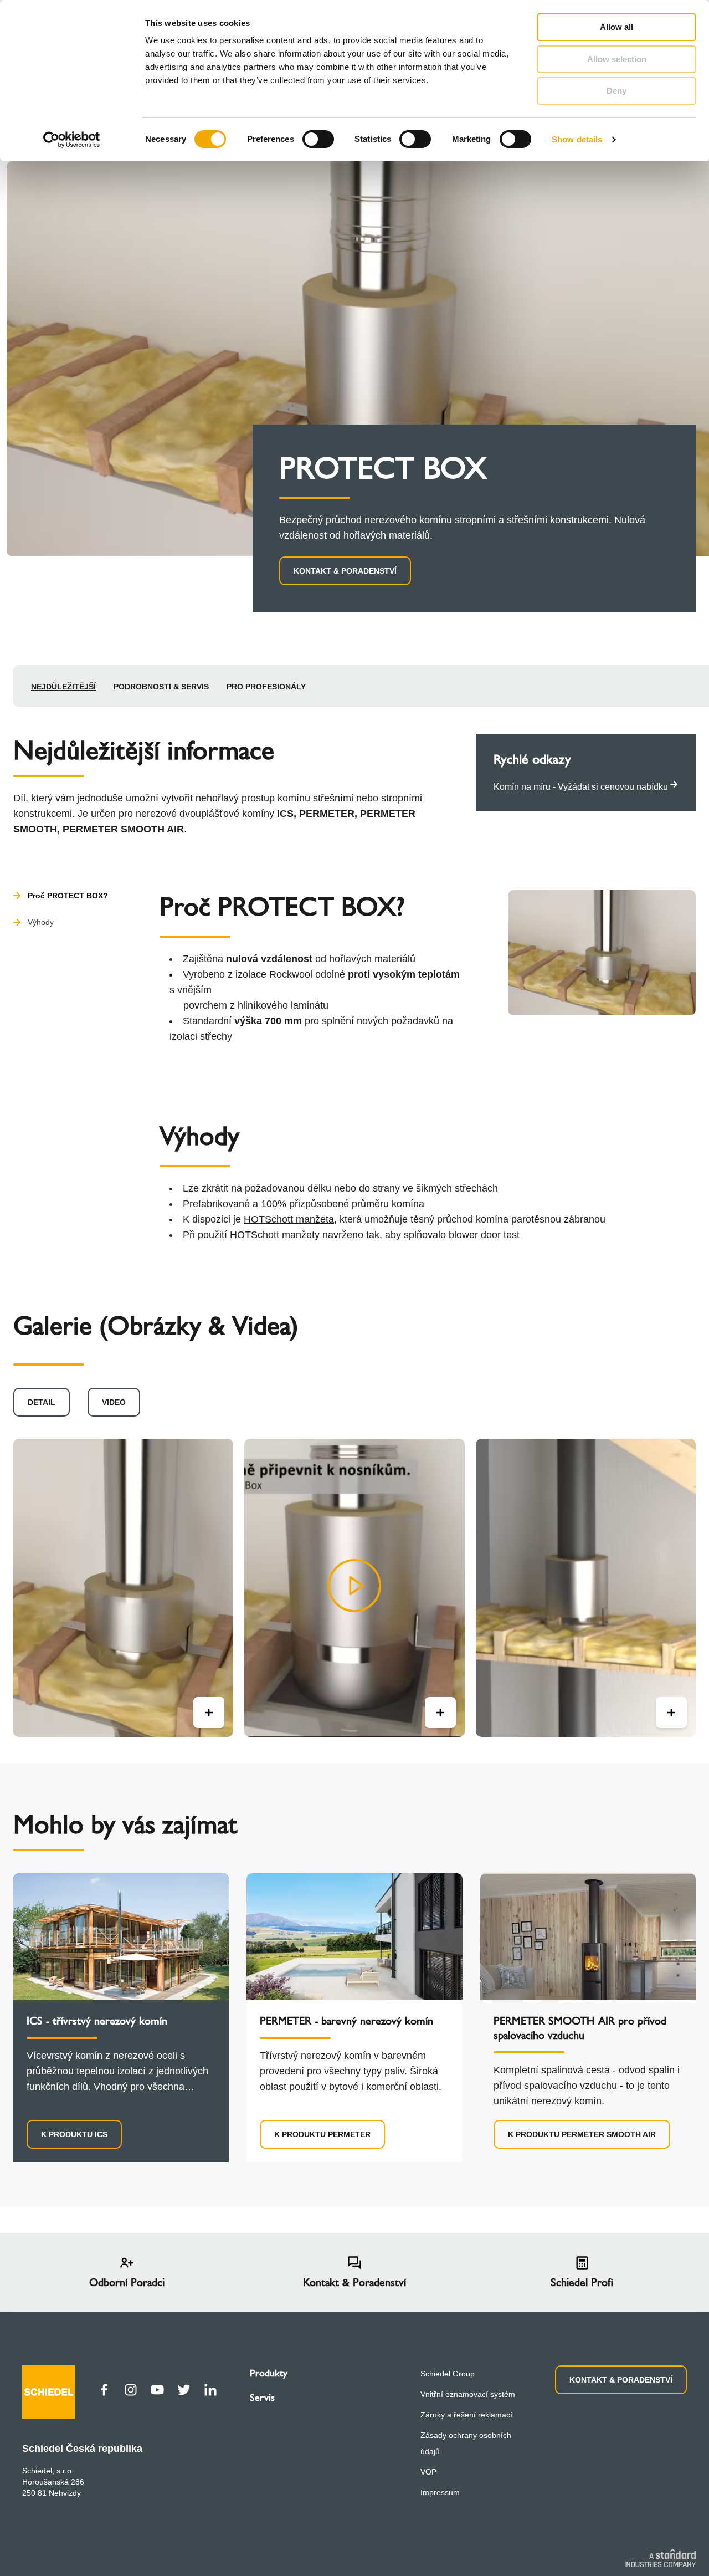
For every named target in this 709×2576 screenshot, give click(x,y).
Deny (616, 91)
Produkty (269, 2373)
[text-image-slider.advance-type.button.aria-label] (209, 1713)
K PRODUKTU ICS (74, 2134)
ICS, (287, 814)
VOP (428, 2472)
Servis (262, 2398)
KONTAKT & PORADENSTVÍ (345, 571)
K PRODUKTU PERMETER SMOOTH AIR (582, 2134)
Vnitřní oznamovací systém (468, 2394)
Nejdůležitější (63, 687)
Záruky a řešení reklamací (466, 2415)
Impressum (440, 2492)
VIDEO (114, 1402)
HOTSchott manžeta (289, 1219)
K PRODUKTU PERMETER (322, 2134)
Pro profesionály (266, 687)
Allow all (616, 27)
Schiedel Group (448, 2374)
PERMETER (327, 814)
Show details (577, 139)
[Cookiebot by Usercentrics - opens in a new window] (72, 140)
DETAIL (42, 1402)
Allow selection (617, 59)
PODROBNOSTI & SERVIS (161, 687)
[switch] (318, 139)
